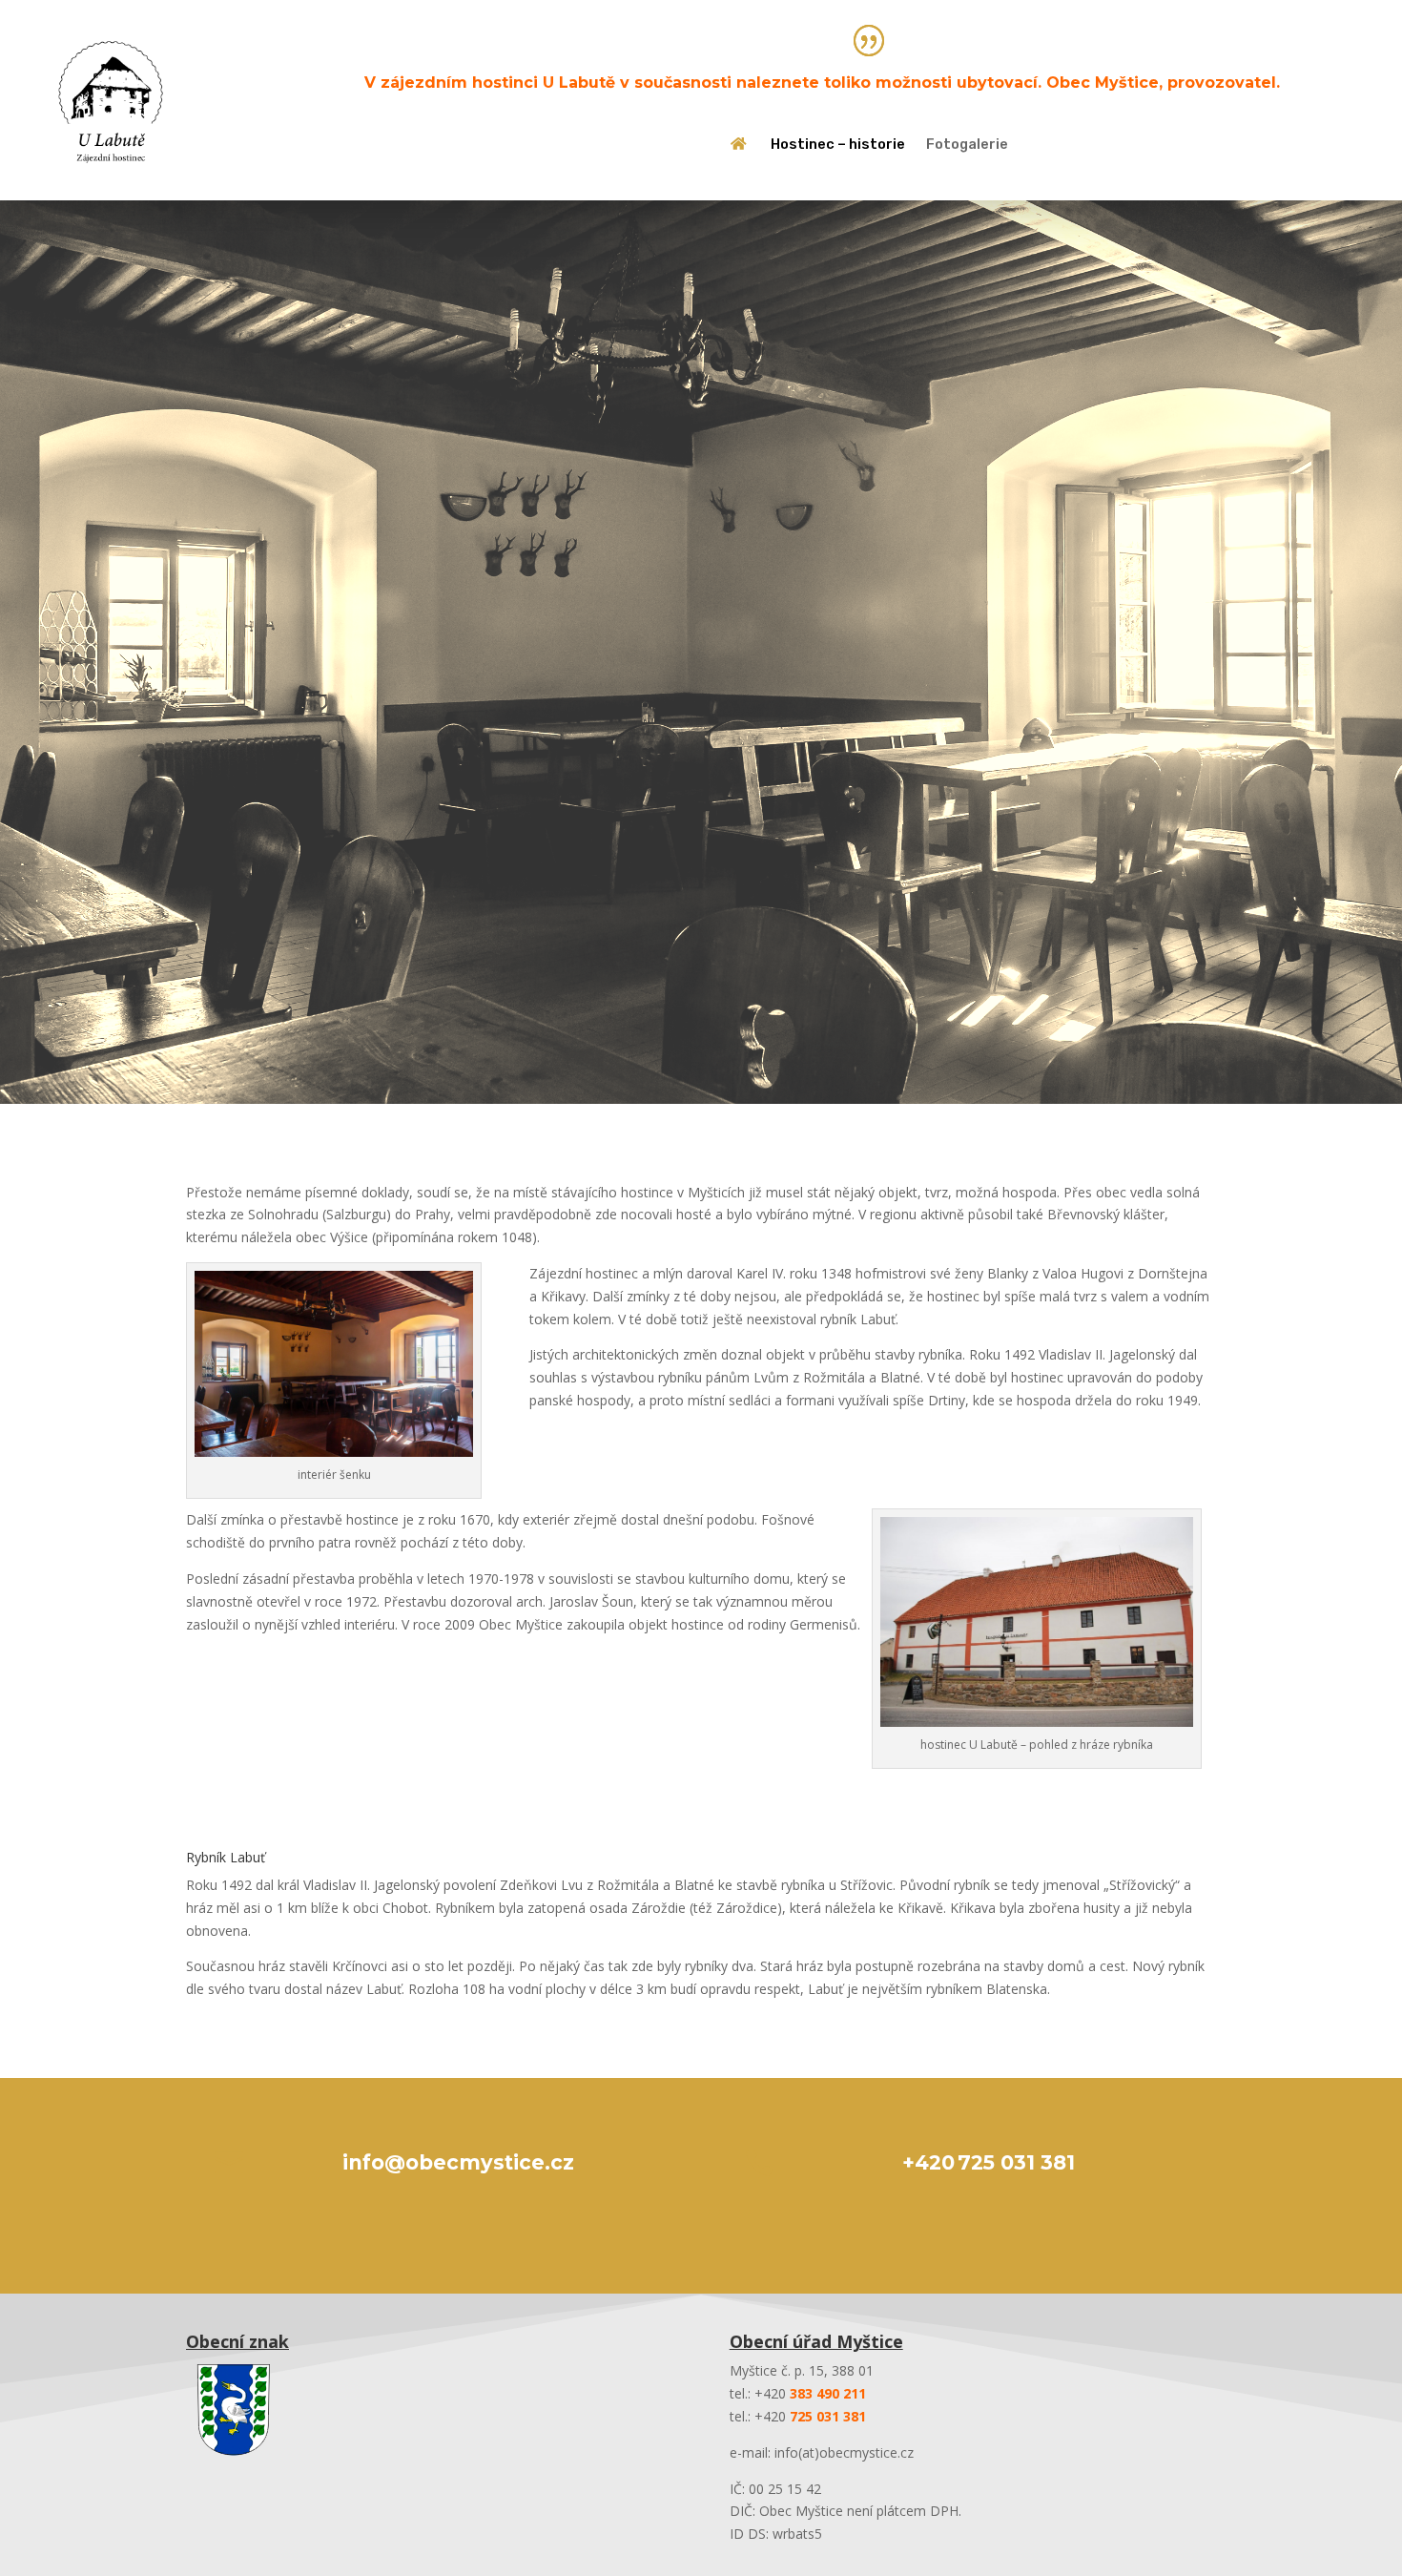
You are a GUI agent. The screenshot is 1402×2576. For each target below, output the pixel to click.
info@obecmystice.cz (458, 2162)
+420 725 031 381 (989, 2162)
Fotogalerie (967, 145)
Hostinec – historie (838, 145)
